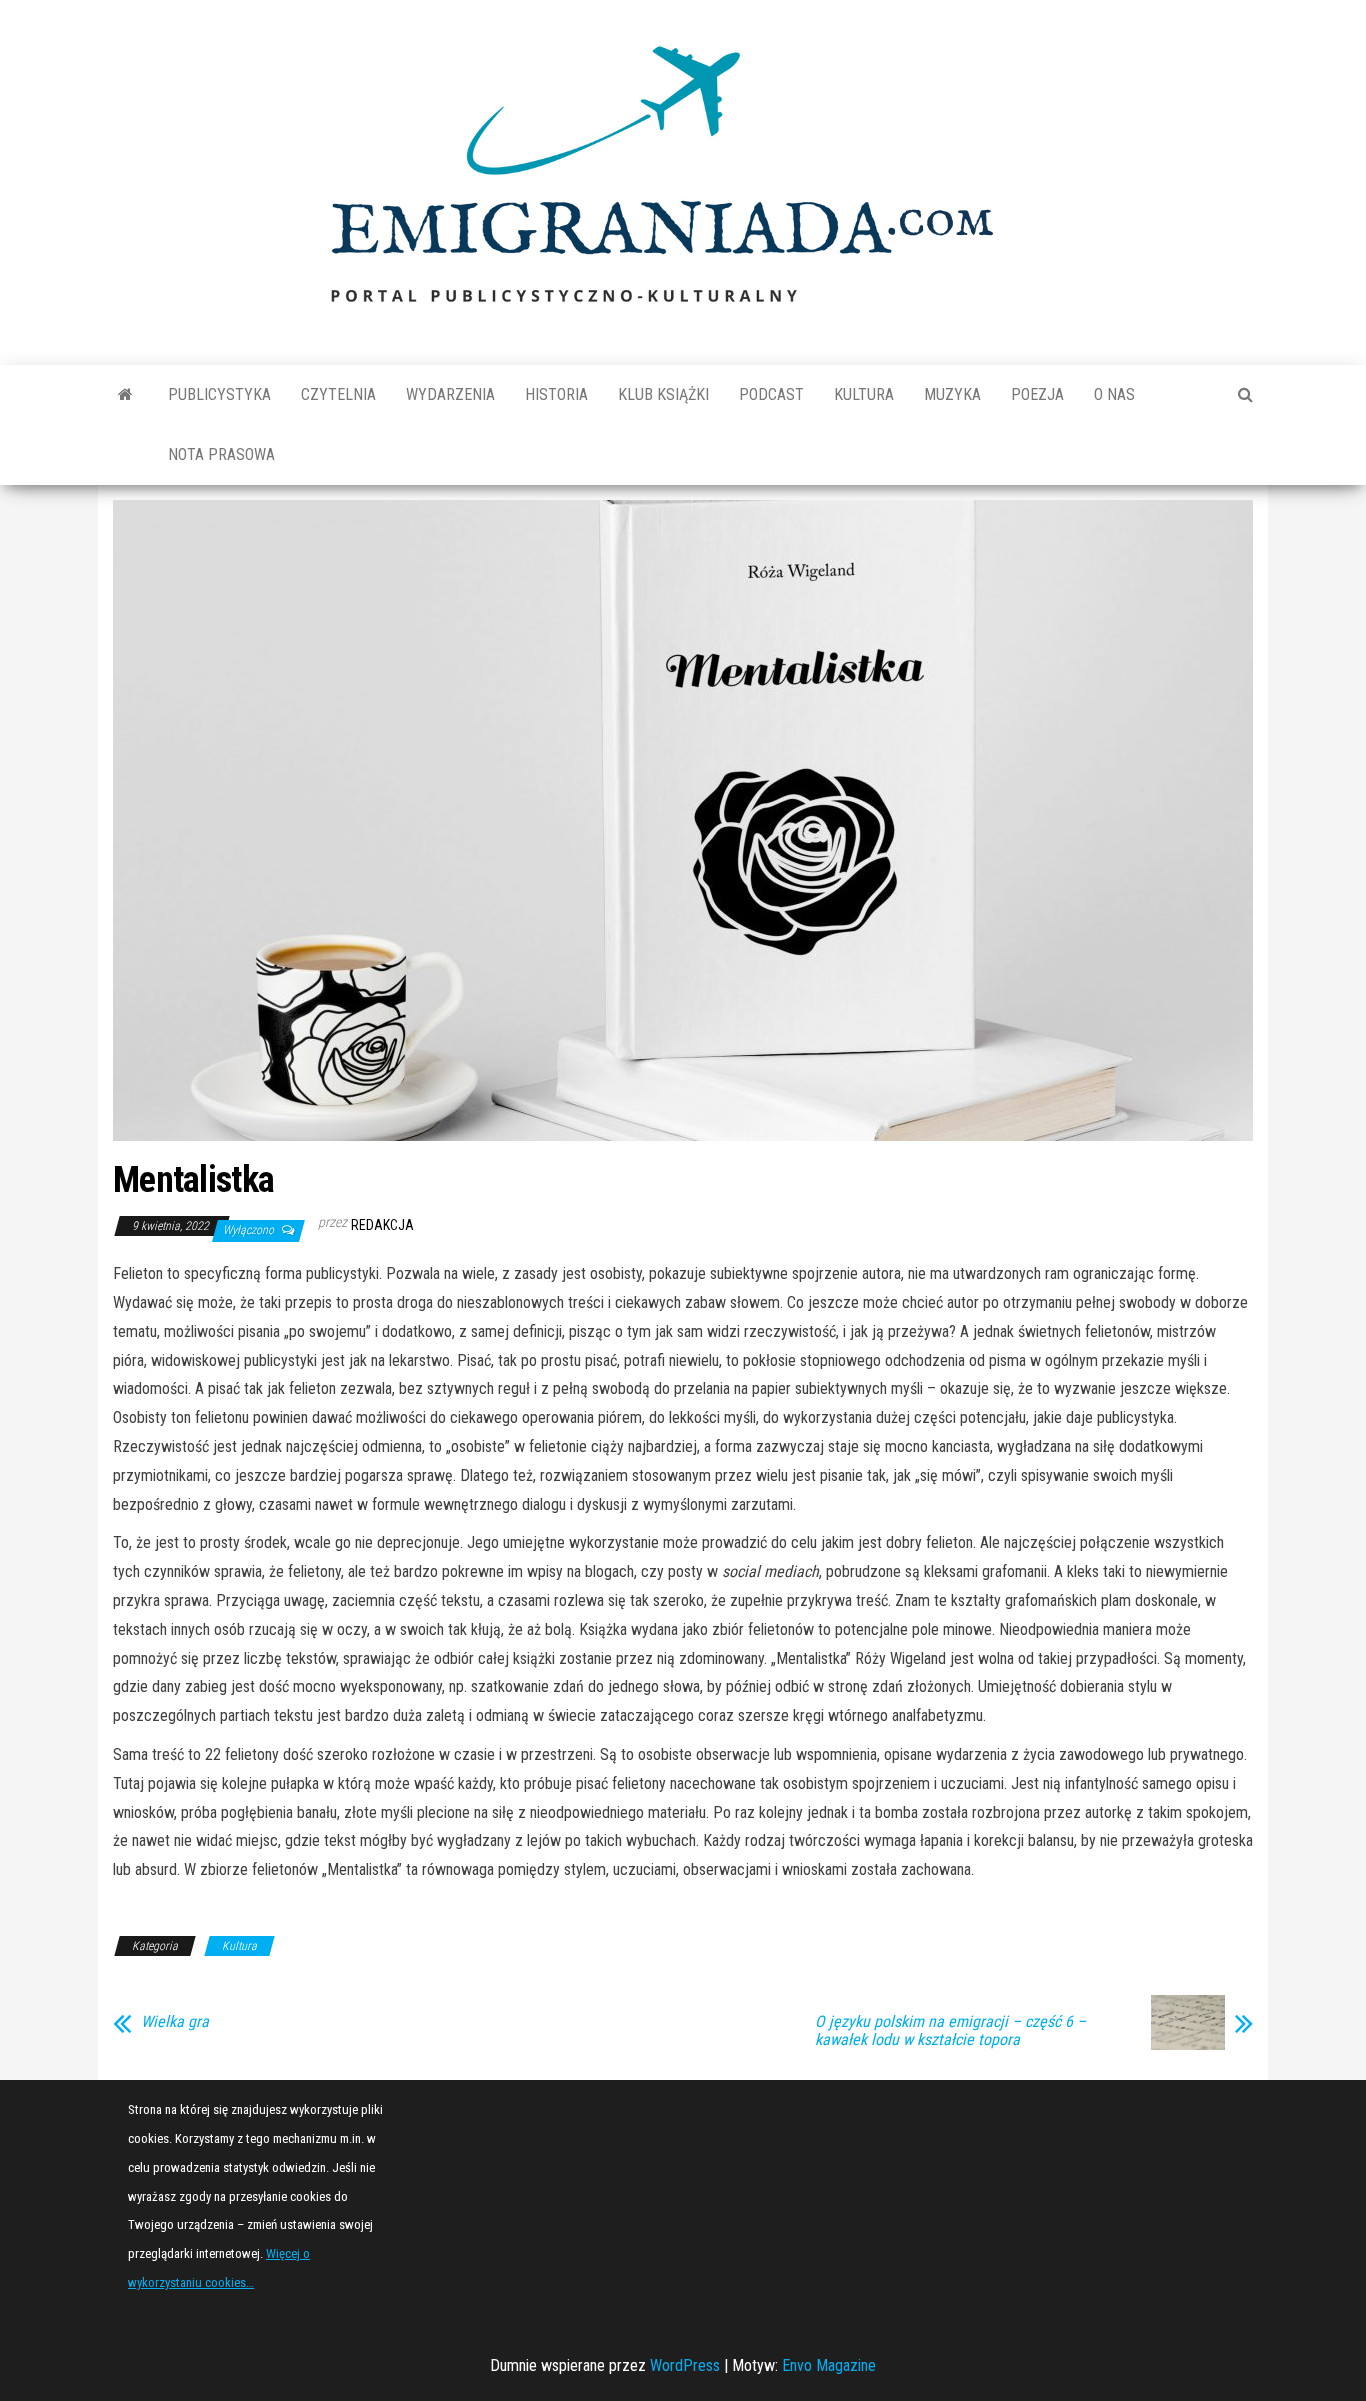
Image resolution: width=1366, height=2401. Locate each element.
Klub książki (663, 394)
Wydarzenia (450, 394)
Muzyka (952, 394)
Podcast (771, 394)
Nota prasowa (221, 454)
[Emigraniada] (125, 395)
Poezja (1037, 394)
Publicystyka (219, 394)
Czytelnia (338, 394)
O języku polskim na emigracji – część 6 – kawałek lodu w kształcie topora (950, 2031)
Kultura (864, 394)
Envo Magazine (829, 2365)
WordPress (685, 2365)
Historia (556, 394)
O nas (1114, 394)
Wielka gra (175, 2022)
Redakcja (382, 1225)
